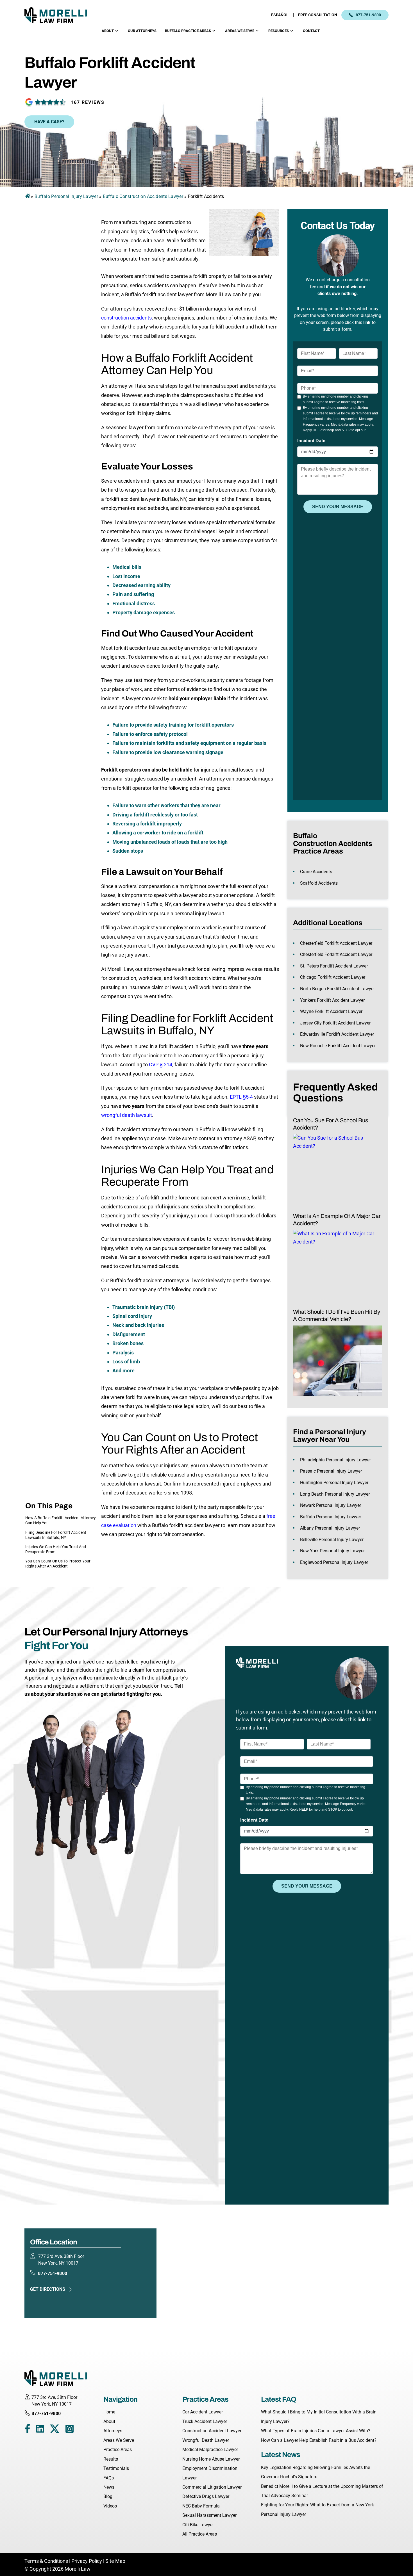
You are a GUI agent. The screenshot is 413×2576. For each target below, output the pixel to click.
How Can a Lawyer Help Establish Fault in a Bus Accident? (319, 2440)
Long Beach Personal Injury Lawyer (335, 1494)
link (367, 322)
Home (109, 2412)
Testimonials (116, 2468)
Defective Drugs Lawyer (206, 2496)
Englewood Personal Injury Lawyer (334, 1562)
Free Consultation (318, 15)
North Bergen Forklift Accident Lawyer (337, 989)
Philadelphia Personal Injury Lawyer (335, 1460)
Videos (110, 2506)
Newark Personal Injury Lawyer (331, 1505)
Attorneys (113, 2431)
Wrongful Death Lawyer (206, 2440)
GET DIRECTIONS (48, 2289)
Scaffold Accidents (319, 883)
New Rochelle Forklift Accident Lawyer (338, 1046)
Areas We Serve (240, 31)
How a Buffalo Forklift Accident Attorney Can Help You (61, 1520)
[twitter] (55, 2430)
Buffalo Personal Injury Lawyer (66, 196)
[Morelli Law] (60, 15)
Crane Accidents (316, 872)
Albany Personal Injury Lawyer (330, 1528)
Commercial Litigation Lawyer (212, 2487)
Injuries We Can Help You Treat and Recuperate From (56, 1549)
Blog (108, 2496)
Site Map (115, 2561)
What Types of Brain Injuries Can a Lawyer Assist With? (316, 2431)
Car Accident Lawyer (203, 2412)
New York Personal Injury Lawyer (332, 1551)
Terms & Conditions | (48, 2561)
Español (280, 15)
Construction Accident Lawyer (212, 2431)
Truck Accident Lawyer (205, 2421)
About (108, 31)
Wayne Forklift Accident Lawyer (331, 1011)
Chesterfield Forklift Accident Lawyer (336, 943)
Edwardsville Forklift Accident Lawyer (337, 1034)
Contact (311, 31)
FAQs (109, 2478)
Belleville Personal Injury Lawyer (332, 1540)
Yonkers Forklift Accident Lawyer (332, 1000)
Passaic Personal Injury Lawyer (331, 1471)
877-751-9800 (368, 15)
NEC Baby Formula (201, 2506)
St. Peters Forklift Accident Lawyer (334, 966)
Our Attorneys (142, 31)
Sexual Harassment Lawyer (209, 2515)
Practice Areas (118, 2450)
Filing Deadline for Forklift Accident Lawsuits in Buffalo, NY (56, 1535)
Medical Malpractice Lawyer (210, 2450)
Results (111, 2459)
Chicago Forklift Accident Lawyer (333, 977)
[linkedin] (40, 2430)
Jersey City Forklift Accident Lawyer (335, 1023)
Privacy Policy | (88, 2561)
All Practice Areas (200, 2534)
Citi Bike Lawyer (198, 2525)
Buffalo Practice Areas (188, 31)
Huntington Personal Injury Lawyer (334, 1483)
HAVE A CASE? (49, 122)
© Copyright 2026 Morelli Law (57, 2569)
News (109, 2487)
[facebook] (27, 2430)
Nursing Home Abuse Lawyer (211, 2459)
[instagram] (70, 2430)
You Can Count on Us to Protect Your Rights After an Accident (58, 1564)
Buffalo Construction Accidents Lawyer (143, 196)
